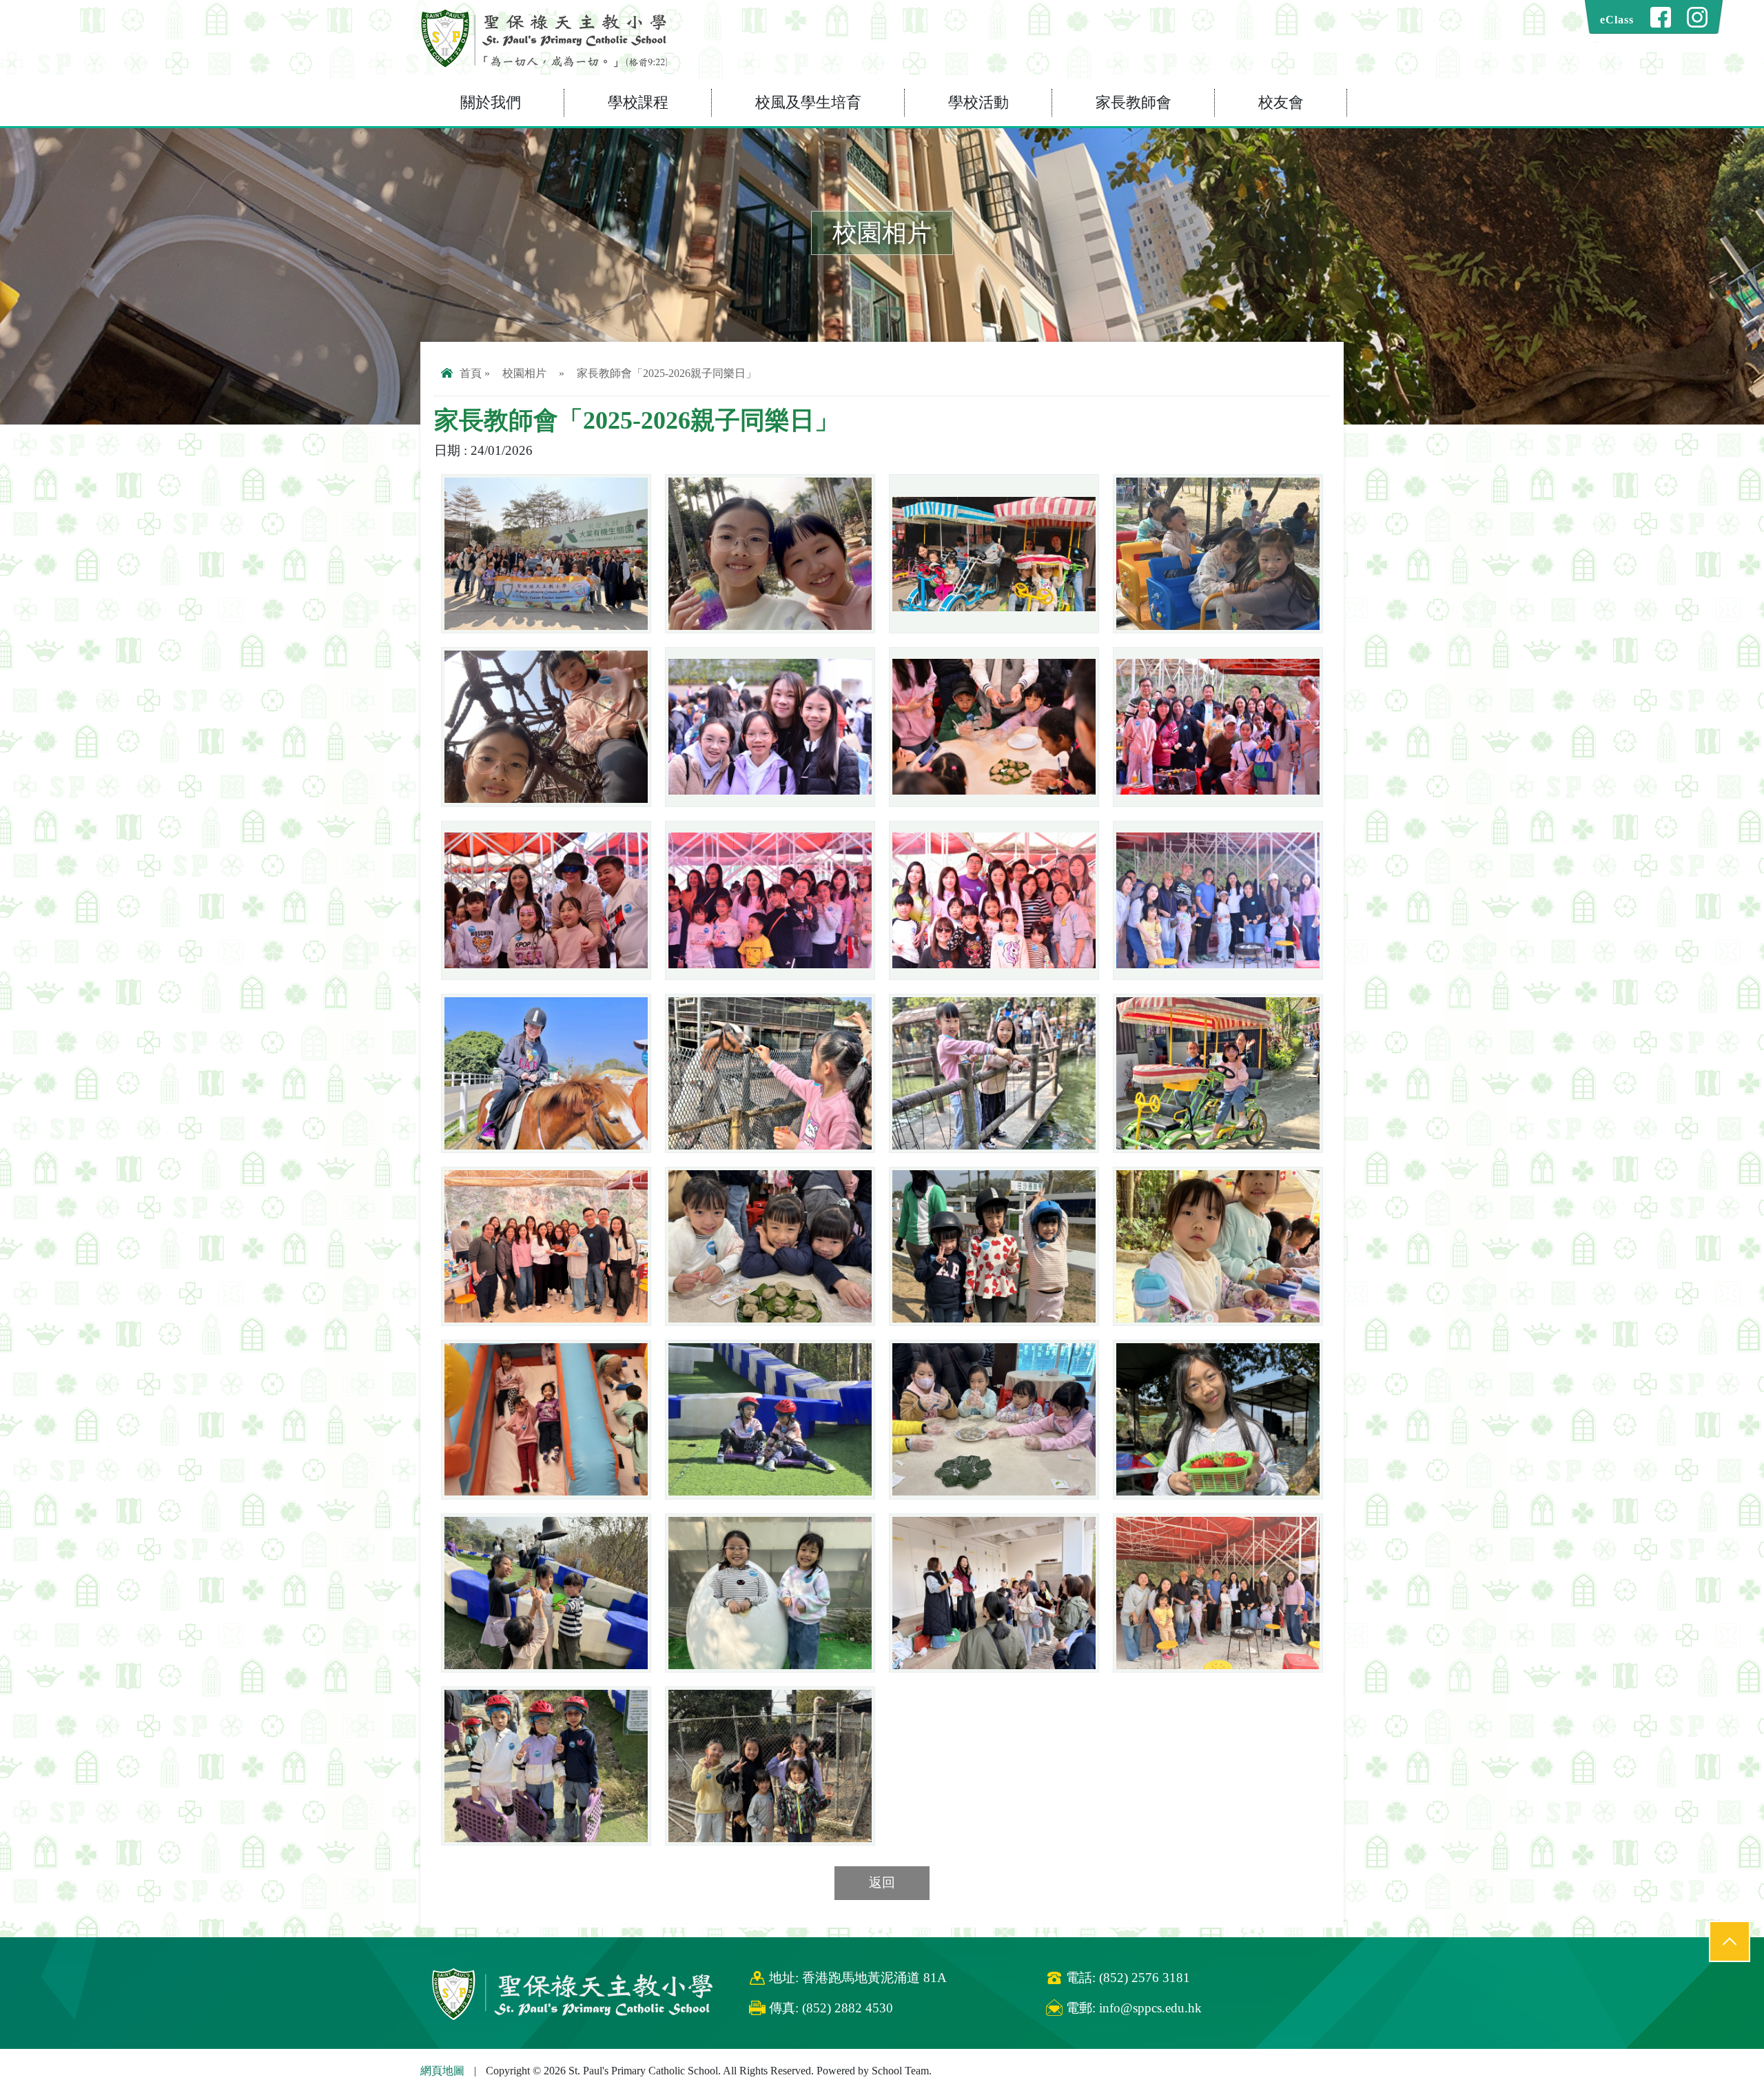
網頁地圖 (442, 2071)
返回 (882, 1882)
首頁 (471, 373)
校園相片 (524, 373)
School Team (900, 2071)
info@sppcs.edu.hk (1150, 2008)
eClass (1617, 20)
